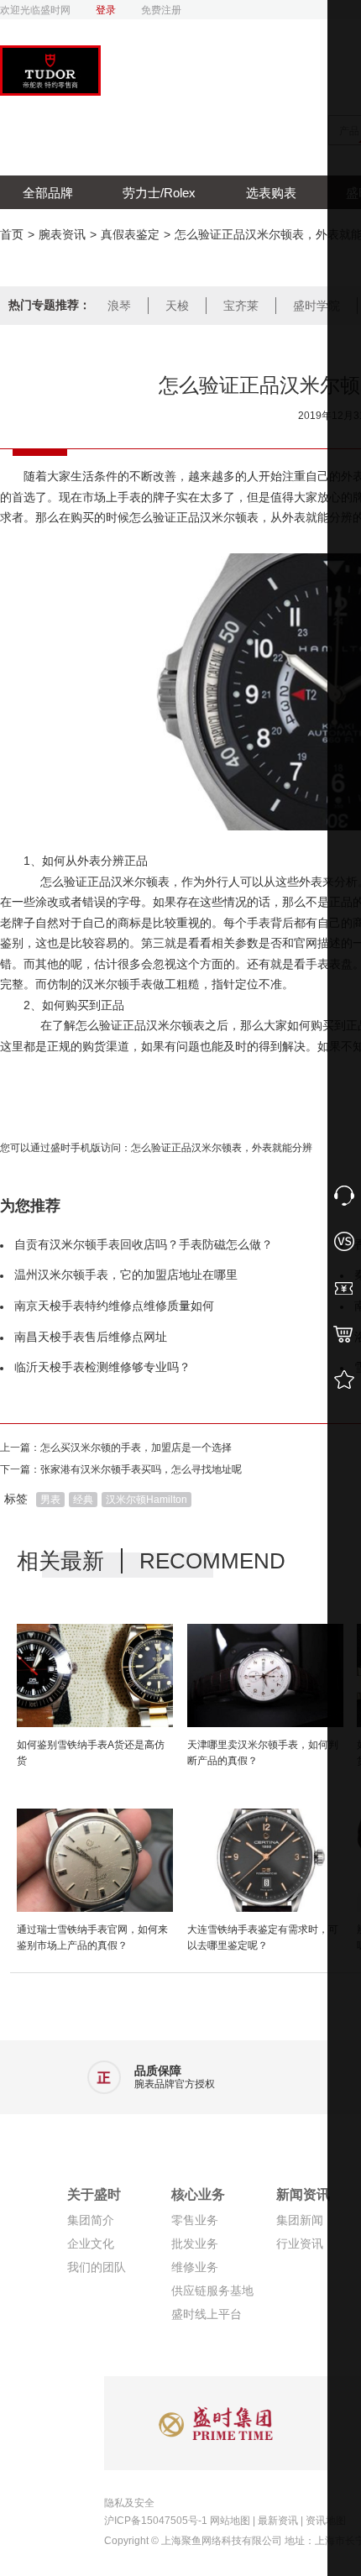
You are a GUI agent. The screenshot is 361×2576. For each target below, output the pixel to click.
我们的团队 (97, 2267)
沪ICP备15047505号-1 (156, 2521)
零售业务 (195, 2220)
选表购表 (271, 193)
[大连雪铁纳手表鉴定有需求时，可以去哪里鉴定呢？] (265, 1863)
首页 (12, 234)
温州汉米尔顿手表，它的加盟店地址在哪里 (126, 1275)
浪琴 (119, 306)
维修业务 (195, 2267)
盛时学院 (317, 306)
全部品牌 (48, 193)
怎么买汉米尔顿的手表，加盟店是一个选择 (136, 1448)
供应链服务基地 (212, 2291)
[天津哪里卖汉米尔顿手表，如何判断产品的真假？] (265, 1678)
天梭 (177, 306)
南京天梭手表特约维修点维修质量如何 (114, 1306)
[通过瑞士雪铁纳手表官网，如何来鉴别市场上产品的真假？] (95, 1863)
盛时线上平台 (207, 2314)
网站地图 (230, 2521)
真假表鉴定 (130, 234)
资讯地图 (326, 2521)
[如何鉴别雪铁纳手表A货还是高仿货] (95, 1678)
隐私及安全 (129, 2503)
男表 (50, 1500)
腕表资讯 (62, 234)
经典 (83, 1500)
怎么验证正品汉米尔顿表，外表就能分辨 (222, 1148)
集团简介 (91, 2220)
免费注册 (161, 10)
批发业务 (195, 2244)
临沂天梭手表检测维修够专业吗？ (102, 1367)
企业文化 (91, 2244)
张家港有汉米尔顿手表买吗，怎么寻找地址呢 (141, 1469)
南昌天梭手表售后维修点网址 (91, 1337)
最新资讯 (278, 2521)
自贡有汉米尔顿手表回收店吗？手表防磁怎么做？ (144, 1244)
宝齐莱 (241, 306)
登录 (106, 10)
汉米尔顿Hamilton (146, 1500)
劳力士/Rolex (159, 193)
